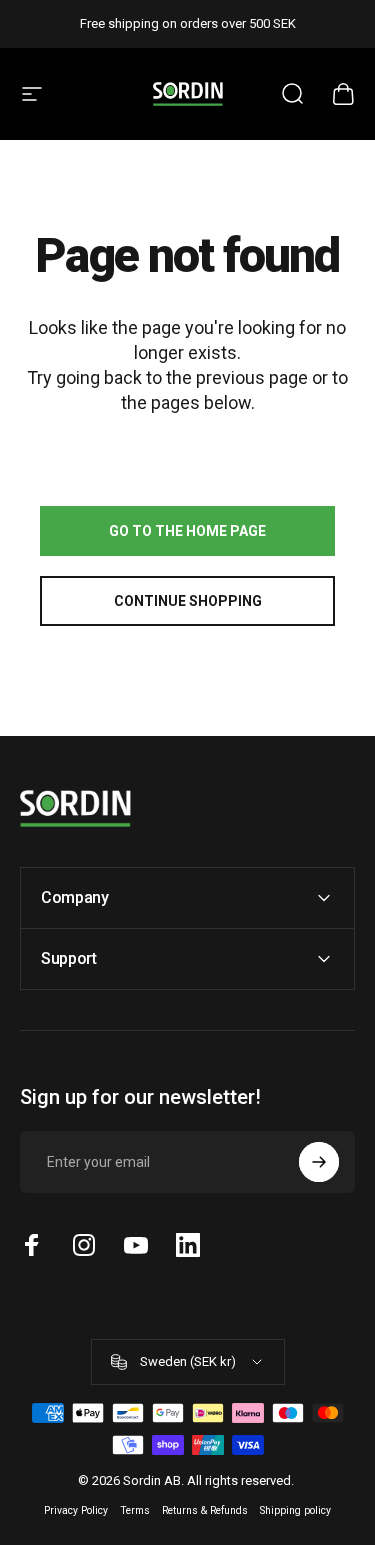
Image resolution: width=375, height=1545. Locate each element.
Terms (135, 1510)
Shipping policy (295, 1510)
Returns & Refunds (205, 1510)
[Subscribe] (319, 1162)
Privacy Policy (76, 1510)
